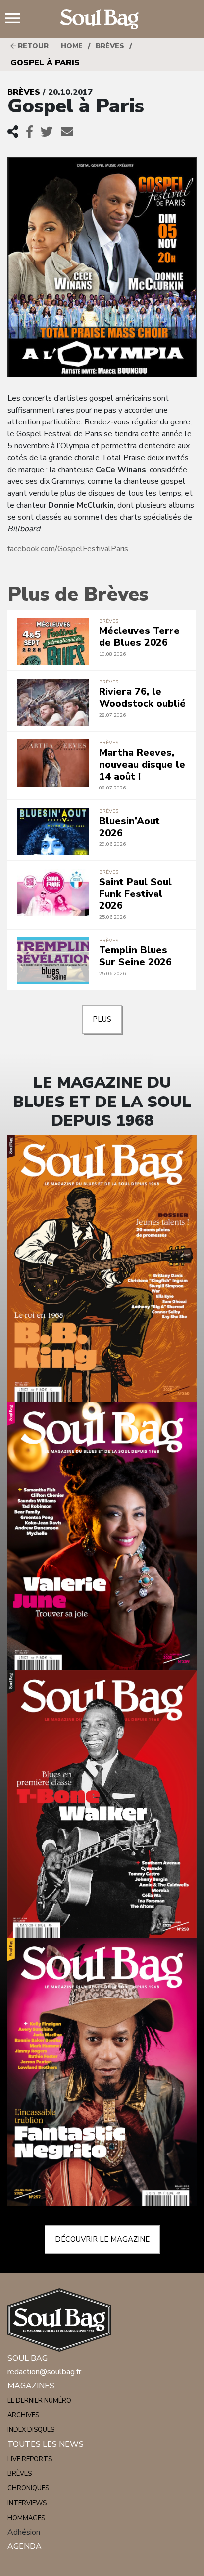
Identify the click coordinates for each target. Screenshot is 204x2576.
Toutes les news (46, 2444)
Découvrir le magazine (102, 2239)
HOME (72, 46)
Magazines (31, 2386)
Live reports (30, 2459)
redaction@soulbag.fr (44, 2372)
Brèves (110, 46)
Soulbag (102, 19)
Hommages (26, 2518)
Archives (23, 2415)
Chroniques (28, 2488)
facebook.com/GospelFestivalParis (68, 549)
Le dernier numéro (39, 2401)
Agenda (25, 2546)
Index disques (31, 2430)
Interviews (27, 2503)
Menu (16, 19)
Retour (32, 46)
